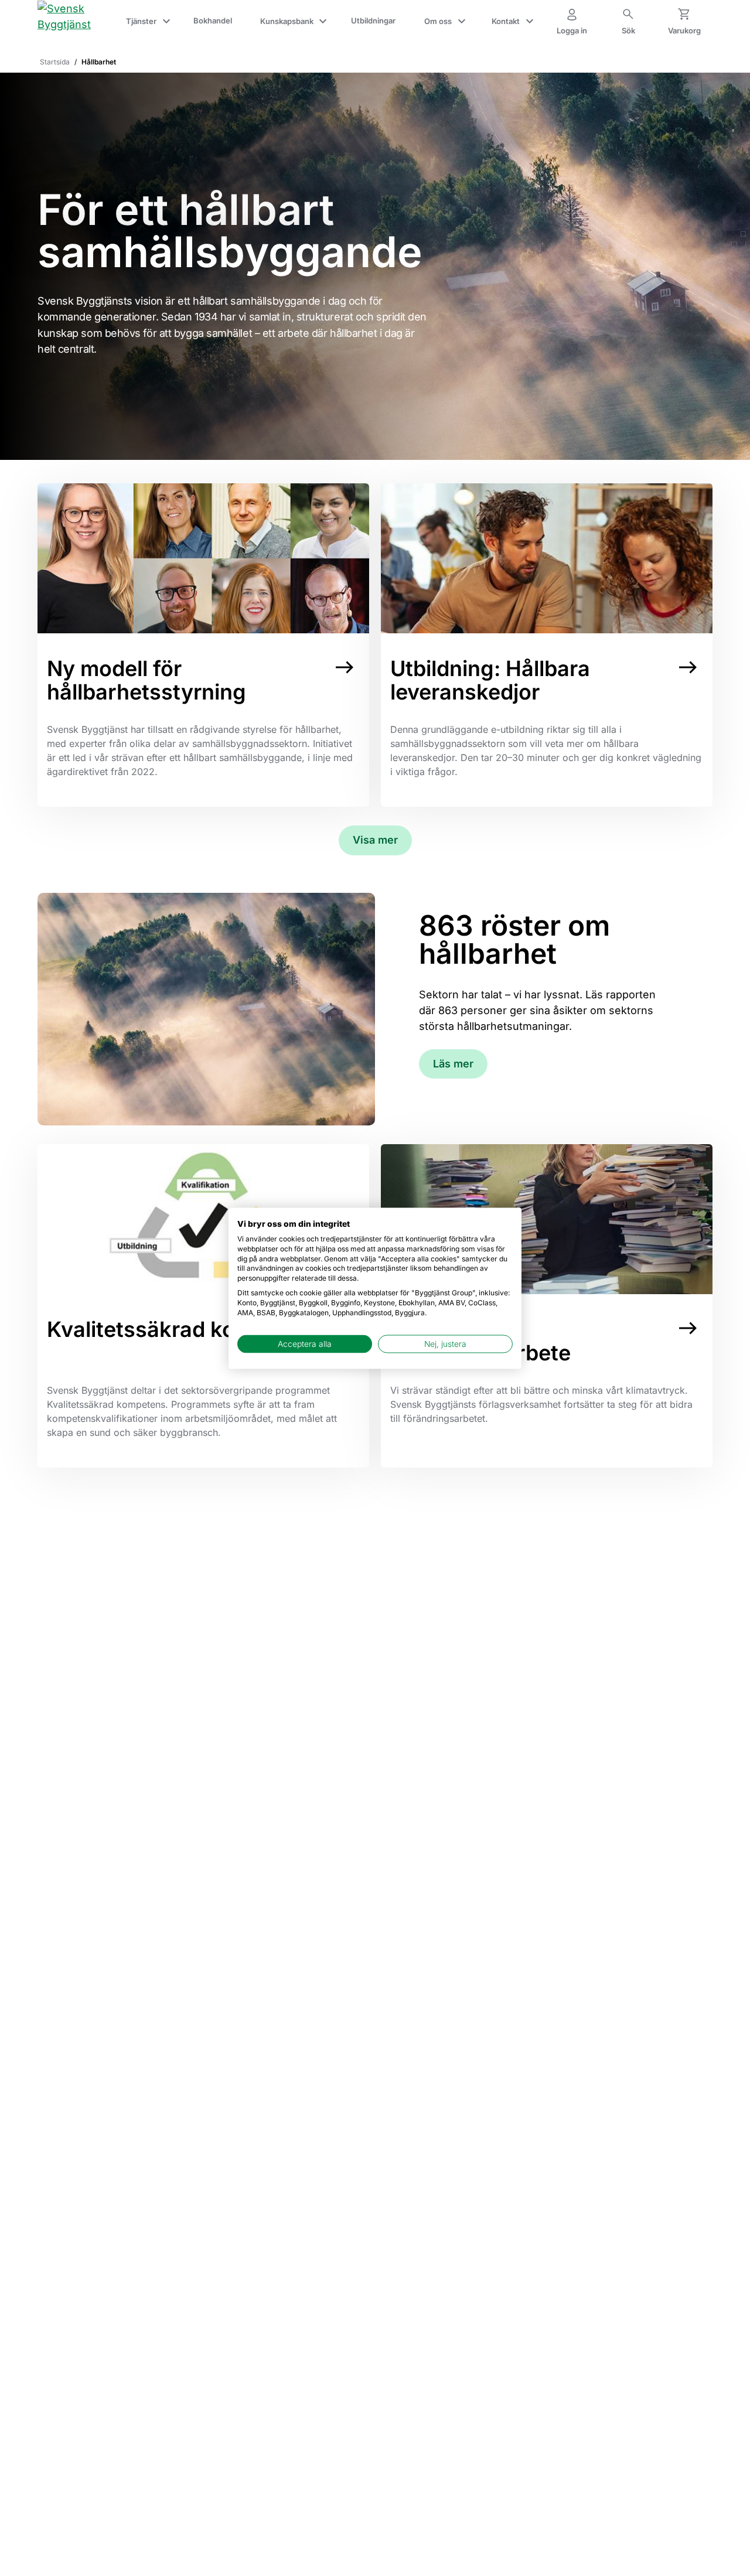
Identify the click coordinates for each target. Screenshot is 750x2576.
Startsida (55, 62)
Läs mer (453, 1064)
